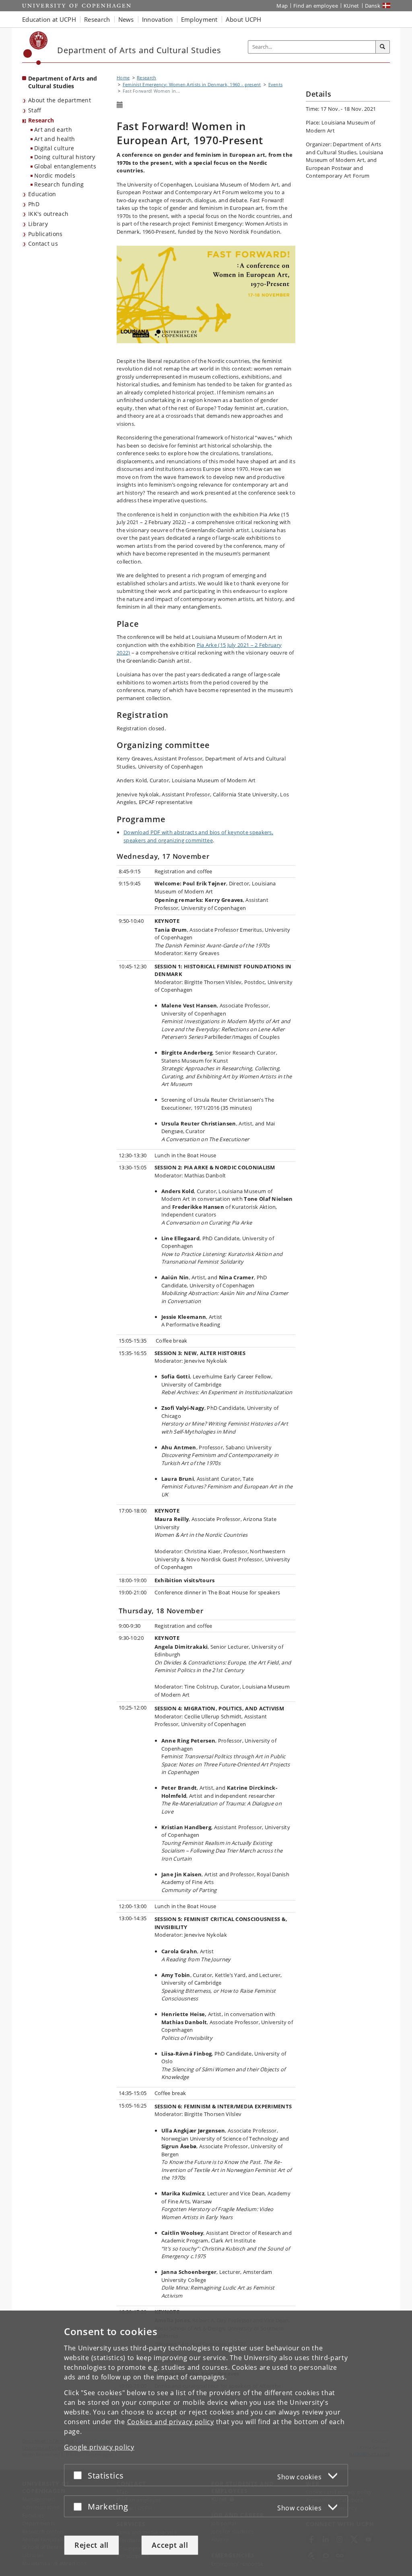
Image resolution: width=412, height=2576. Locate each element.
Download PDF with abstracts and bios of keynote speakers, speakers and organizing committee (198, 836)
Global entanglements (65, 166)
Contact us (43, 244)
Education (42, 194)
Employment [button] (199, 19)
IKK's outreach (48, 214)
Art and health (55, 139)
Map (282, 6)
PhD (34, 204)
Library (38, 224)
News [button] (126, 19)
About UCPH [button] (244, 19)
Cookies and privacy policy (171, 2422)
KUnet (351, 6)
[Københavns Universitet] (36, 48)
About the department (60, 100)
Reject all (92, 2545)
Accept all (170, 2545)
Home (123, 78)
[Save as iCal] (120, 105)
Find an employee (316, 6)
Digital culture (54, 148)
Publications (45, 234)
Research (41, 120)
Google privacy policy (99, 2447)
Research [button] (97, 19)
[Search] (383, 47)
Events (276, 84)
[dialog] (206, 2443)
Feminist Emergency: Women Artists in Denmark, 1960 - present (192, 84)
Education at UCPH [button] (49, 19)
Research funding (59, 184)
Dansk (373, 6)
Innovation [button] (158, 19)
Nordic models (55, 175)
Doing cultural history (65, 157)
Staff (35, 110)
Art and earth (53, 130)
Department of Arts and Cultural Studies (63, 82)
